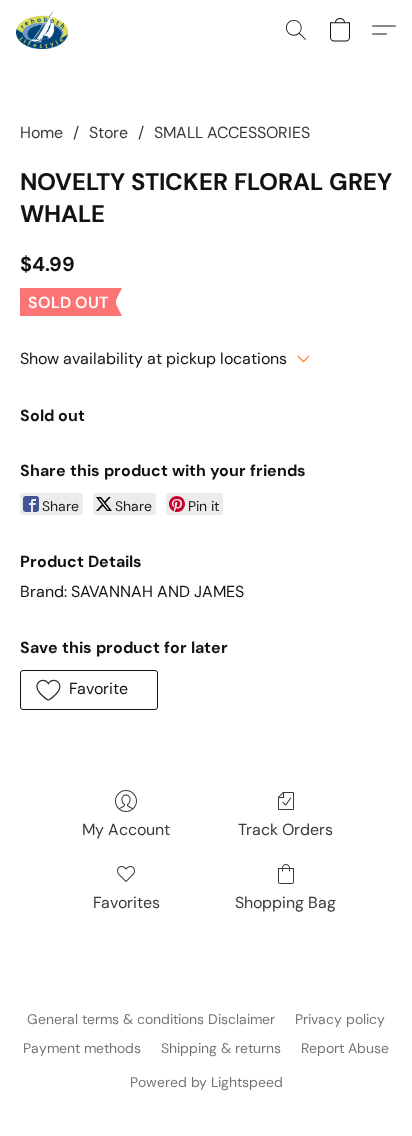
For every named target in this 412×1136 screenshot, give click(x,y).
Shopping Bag (285, 902)
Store (108, 132)
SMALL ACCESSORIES (232, 132)
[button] (43, 30)
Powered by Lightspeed (206, 1082)
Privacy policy (340, 1019)
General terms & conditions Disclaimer (151, 1019)
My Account (126, 829)
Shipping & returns (221, 1048)
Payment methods (82, 1048)
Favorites (126, 902)
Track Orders (285, 829)
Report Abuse (345, 1048)
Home (41, 132)
